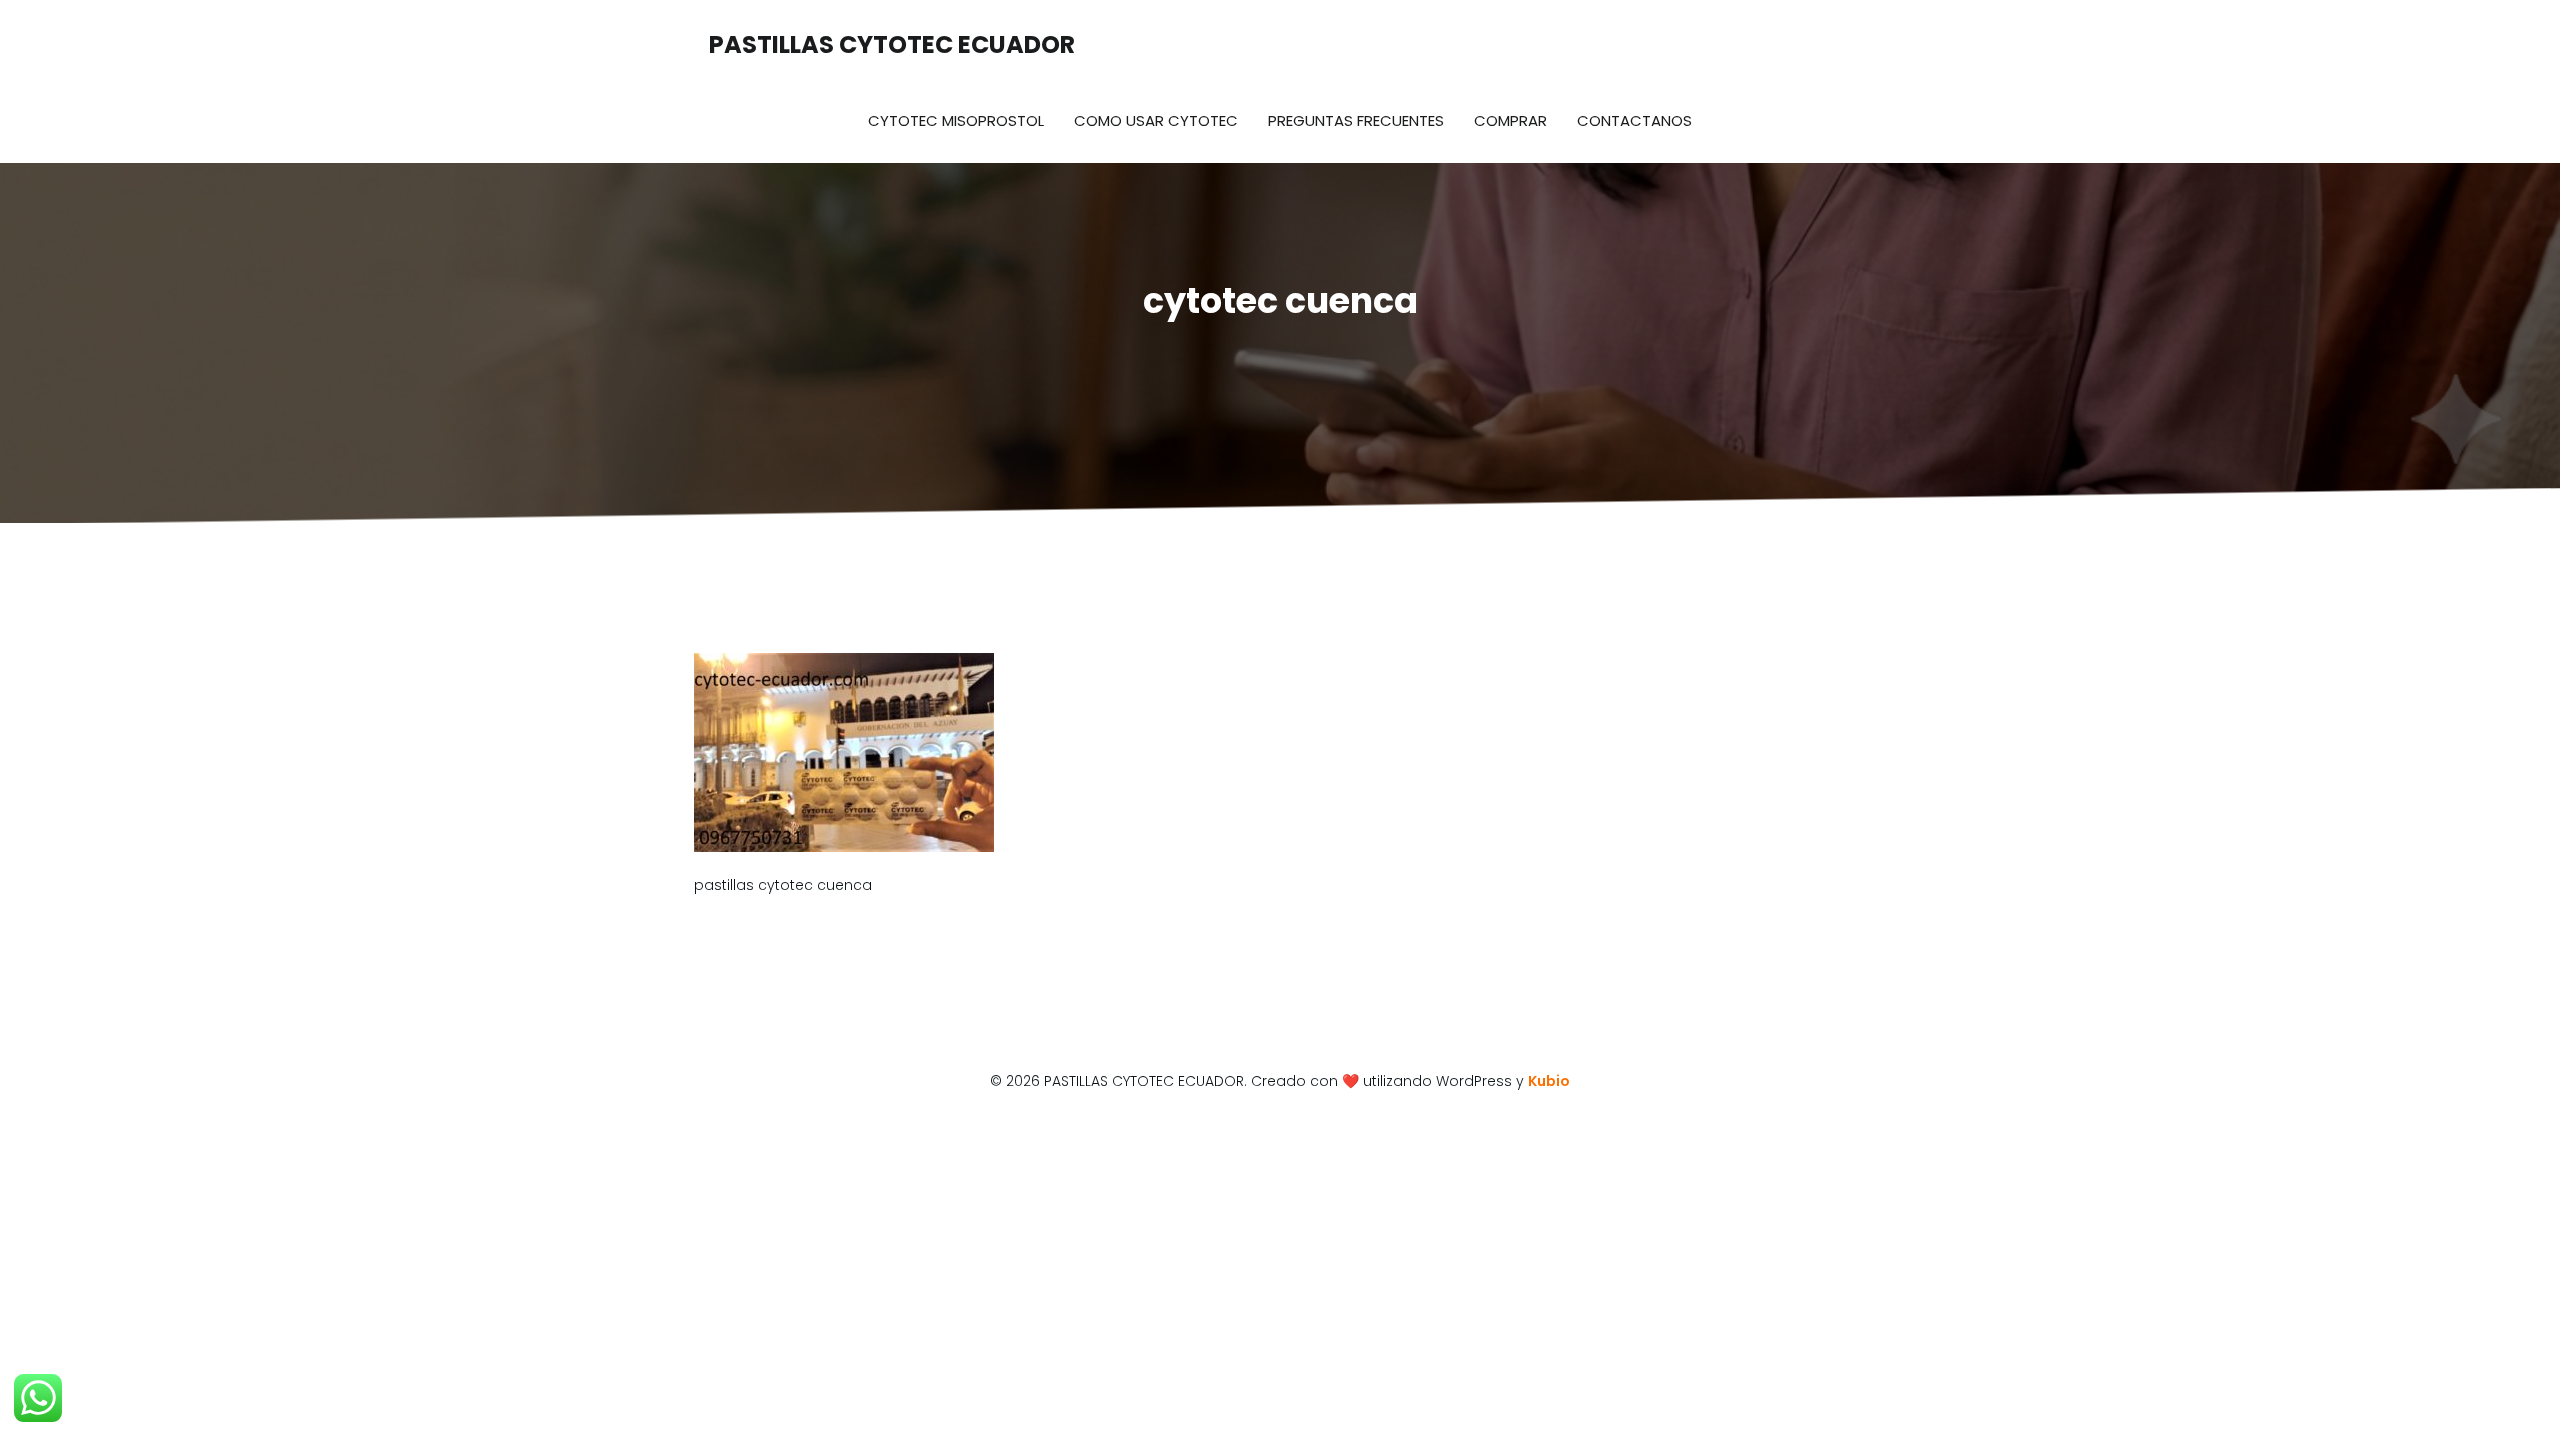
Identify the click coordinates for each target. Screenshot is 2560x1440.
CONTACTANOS (1634, 120)
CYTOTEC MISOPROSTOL (956, 120)
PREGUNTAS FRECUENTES (1356, 120)
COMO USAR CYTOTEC (1156, 120)
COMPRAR (1510, 120)
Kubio (1549, 1081)
